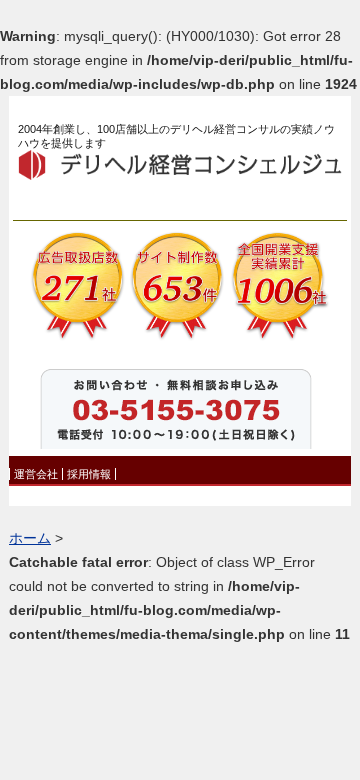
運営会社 (36, 474)
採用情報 (89, 474)
